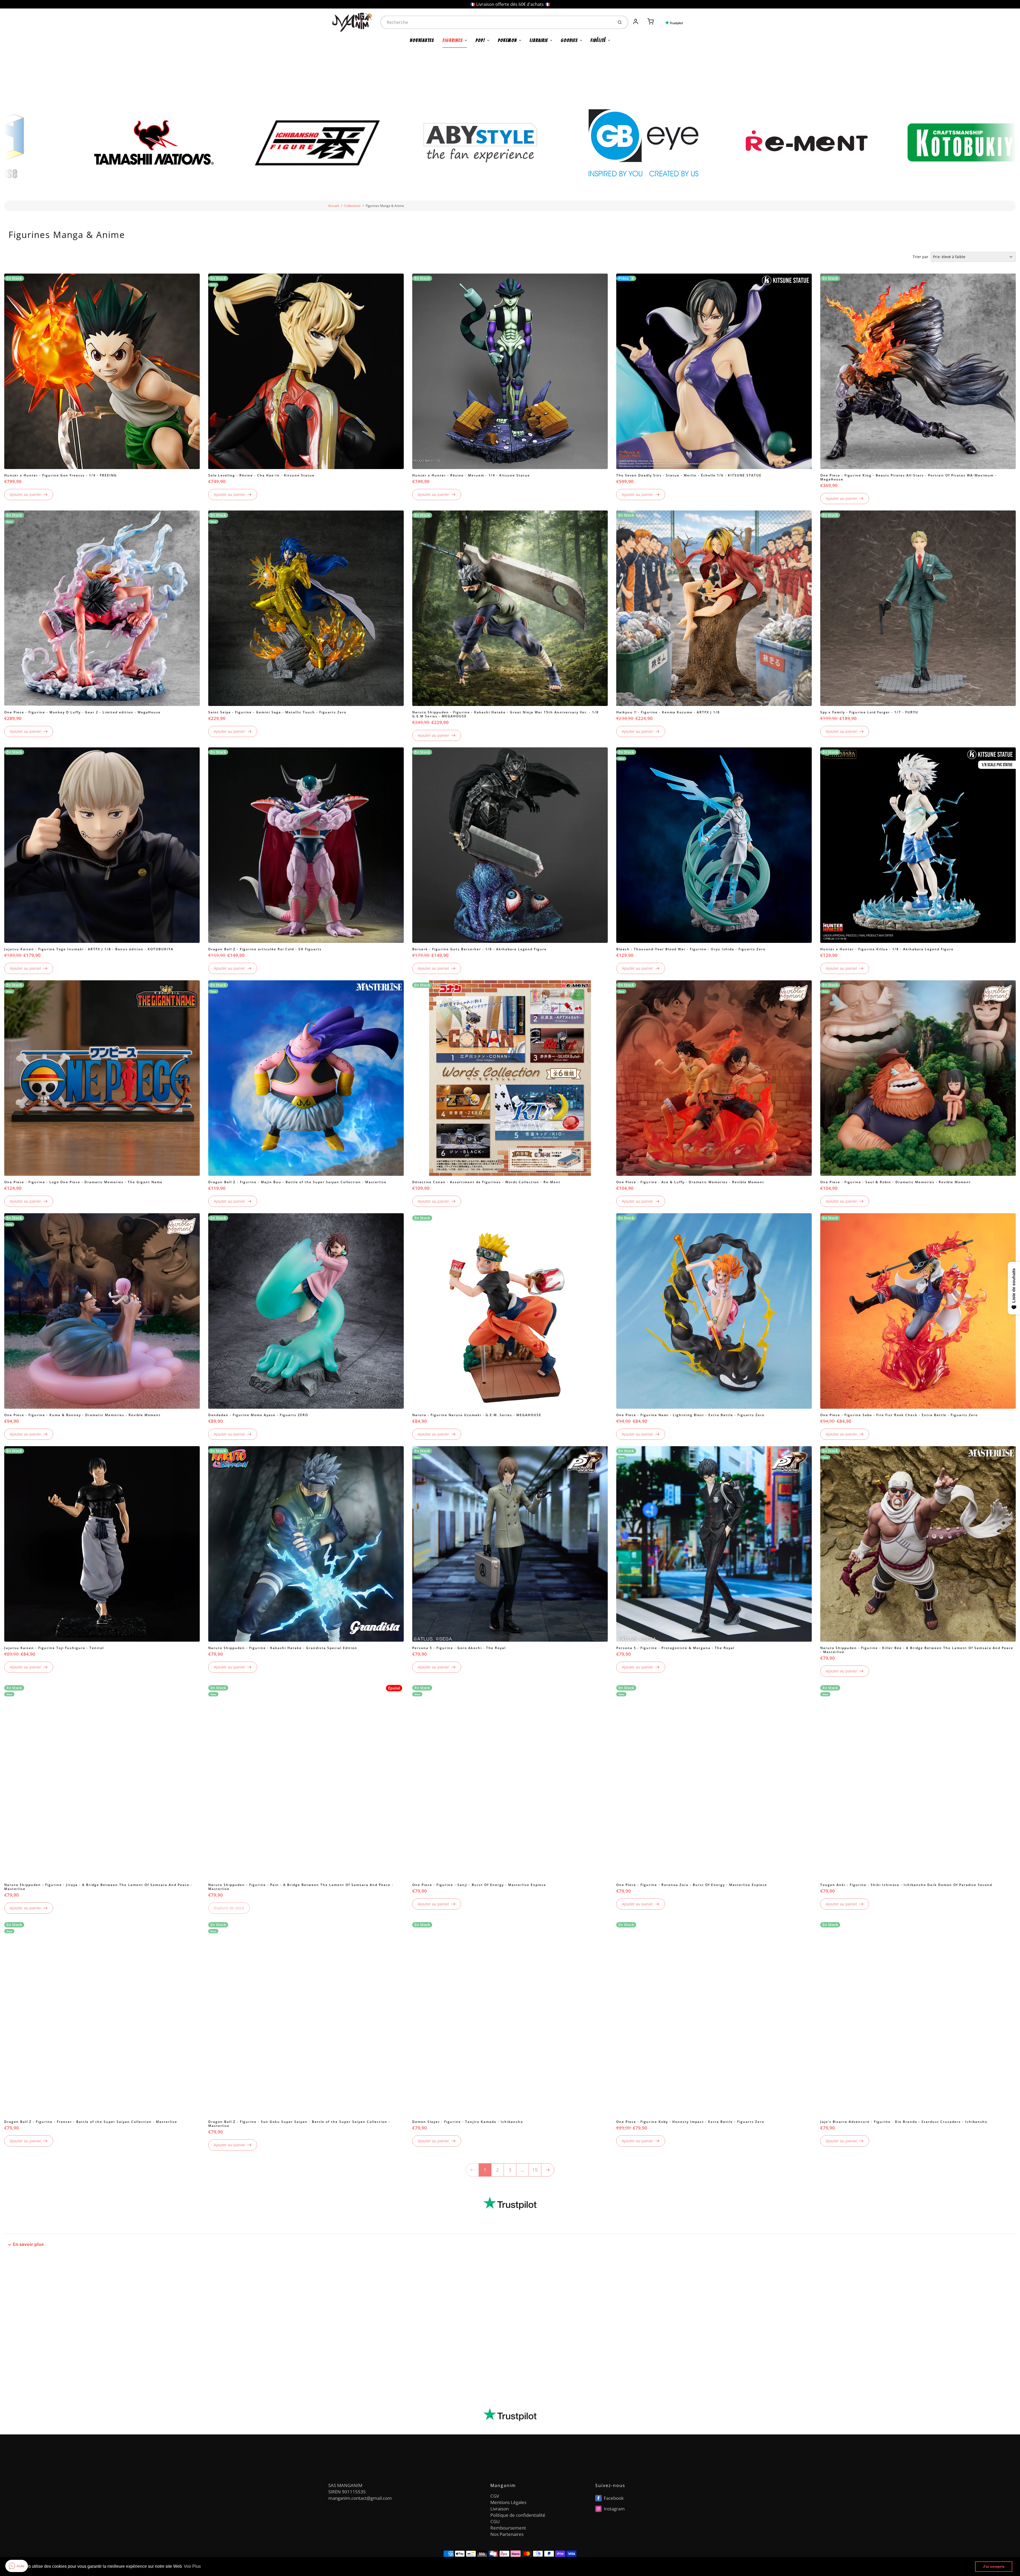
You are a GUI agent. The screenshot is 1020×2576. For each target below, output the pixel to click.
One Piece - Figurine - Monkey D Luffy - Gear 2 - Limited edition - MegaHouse (82, 712)
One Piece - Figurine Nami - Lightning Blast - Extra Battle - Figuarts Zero (690, 1415)
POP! (480, 40)
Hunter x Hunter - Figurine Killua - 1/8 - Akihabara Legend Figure (887, 949)
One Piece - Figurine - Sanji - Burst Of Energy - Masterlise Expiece (479, 1885)
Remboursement (508, 2528)
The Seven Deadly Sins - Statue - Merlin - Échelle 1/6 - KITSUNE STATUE (689, 475)
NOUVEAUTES (422, 40)
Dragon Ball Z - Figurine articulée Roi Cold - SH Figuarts (265, 949)
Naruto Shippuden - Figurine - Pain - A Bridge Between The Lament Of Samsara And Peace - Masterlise (301, 1887)
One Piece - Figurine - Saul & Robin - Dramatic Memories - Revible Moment (896, 1182)
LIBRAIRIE (539, 40)
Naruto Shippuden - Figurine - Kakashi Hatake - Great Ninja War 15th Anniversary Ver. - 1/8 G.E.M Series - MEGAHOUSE (505, 714)
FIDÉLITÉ (598, 40)
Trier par (921, 257)
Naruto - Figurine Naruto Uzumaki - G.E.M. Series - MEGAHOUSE (477, 1415)
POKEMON (507, 40)
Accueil (334, 206)
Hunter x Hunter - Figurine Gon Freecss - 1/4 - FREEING (61, 475)
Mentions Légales (508, 2502)
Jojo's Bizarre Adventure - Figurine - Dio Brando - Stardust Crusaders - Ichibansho (904, 2122)
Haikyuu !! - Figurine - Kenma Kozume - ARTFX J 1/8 (668, 712)
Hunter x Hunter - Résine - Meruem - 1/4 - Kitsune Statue (471, 475)
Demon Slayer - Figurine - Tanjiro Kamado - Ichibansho (468, 2122)
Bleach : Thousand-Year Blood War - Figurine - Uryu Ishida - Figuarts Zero (691, 949)
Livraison (500, 2509)
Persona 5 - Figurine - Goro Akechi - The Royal (459, 1648)
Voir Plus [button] (192, 2566)
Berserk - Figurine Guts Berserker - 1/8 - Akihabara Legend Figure (479, 949)
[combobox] (496, 22)
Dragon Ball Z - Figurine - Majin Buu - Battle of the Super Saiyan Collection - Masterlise (297, 1182)
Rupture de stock (229, 1908)
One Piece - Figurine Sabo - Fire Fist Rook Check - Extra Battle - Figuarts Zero (899, 1415)
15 (535, 2170)
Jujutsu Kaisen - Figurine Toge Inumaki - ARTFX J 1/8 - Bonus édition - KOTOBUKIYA (89, 949)
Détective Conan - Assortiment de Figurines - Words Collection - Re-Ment (486, 1182)
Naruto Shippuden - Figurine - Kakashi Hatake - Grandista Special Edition (283, 1648)
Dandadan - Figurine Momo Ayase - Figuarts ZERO (258, 1415)
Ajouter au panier (25, 494)
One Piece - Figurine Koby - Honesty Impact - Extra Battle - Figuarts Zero (690, 2122)
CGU (495, 2521)
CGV (495, 2496)
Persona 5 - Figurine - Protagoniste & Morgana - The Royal (675, 1648)
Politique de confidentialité (518, 2515)
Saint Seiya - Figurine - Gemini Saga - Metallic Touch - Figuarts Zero (277, 712)
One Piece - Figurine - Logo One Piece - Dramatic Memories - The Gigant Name (83, 1182)
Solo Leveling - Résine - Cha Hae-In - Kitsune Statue (261, 475)
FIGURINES (453, 40)
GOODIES (569, 40)
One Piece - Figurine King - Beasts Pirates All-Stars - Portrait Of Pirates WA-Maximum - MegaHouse (908, 477)
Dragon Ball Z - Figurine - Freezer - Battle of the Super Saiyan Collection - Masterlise (91, 2122)
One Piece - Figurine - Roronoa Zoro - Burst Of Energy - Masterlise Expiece (692, 1885)
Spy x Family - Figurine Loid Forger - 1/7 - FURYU (869, 712)
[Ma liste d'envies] (643, 19)
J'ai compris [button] (994, 2566)
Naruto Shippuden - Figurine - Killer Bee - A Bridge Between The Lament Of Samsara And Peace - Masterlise (917, 1650)
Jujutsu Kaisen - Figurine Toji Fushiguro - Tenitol (54, 1648)
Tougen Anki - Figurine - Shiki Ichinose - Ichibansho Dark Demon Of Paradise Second (906, 1885)
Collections (352, 206)
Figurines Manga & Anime (385, 206)
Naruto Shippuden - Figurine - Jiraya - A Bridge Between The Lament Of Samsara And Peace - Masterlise (98, 1887)
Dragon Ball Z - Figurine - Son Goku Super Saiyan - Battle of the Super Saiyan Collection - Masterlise (299, 2124)
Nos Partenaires (507, 2534)
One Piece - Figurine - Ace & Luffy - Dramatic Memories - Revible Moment (690, 1182)
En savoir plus (28, 2244)
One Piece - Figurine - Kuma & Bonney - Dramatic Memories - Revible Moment (82, 1415)
